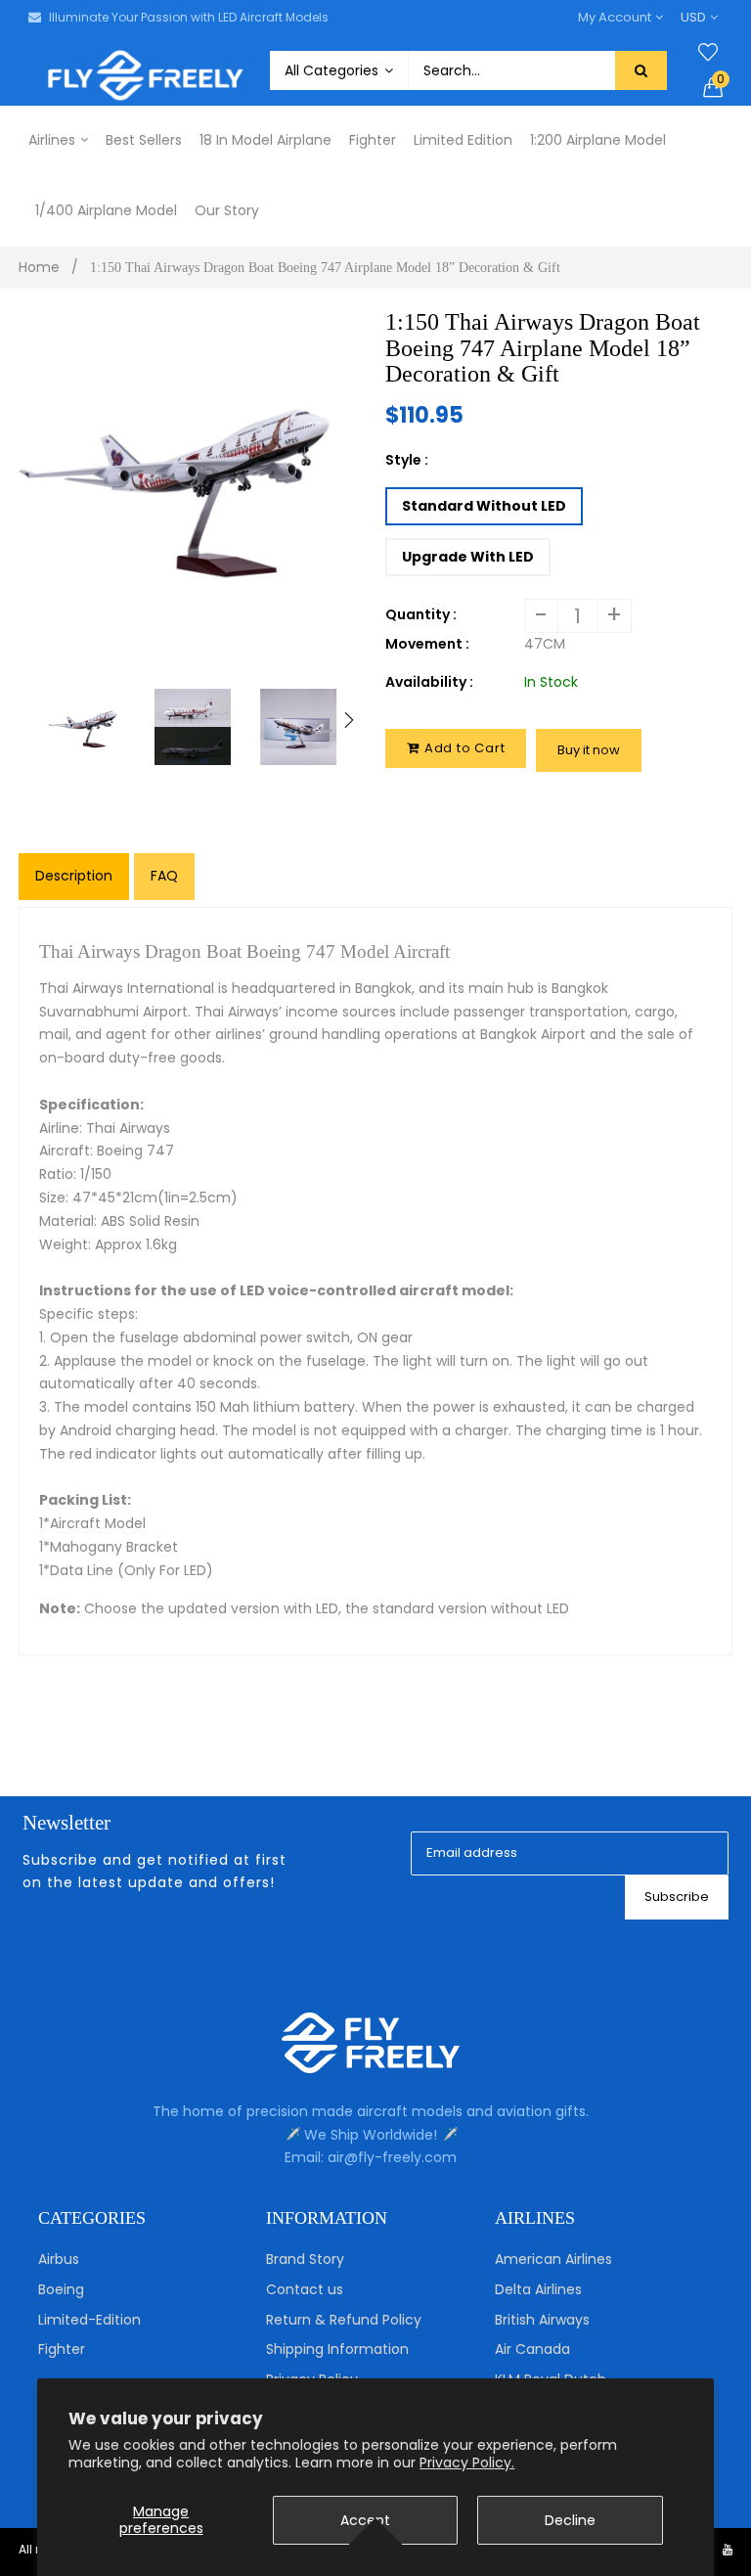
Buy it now (589, 750)
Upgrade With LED (468, 557)
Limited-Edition (89, 2320)
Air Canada (532, 2349)
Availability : (429, 682)
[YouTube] (728, 2549)
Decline (570, 2520)
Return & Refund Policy (344, 2320)
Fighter (62, 2349)
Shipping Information (337, 2349)
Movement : (427, 644)
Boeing (61, 2289)
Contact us (305, 2289)
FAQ (164, 876)
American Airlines (553, 2259)
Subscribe (677, 1897)
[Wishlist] (708, 53)
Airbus (59, 2259)
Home (39, 267)
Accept (365, 2520)
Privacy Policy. (467, 2463)
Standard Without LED (484, 506)
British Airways (542, 2320)
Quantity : (421, 614)
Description (74, 876)
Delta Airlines (538, 2289)
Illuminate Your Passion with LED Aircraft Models (189, 17)
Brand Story (305, 2259)
